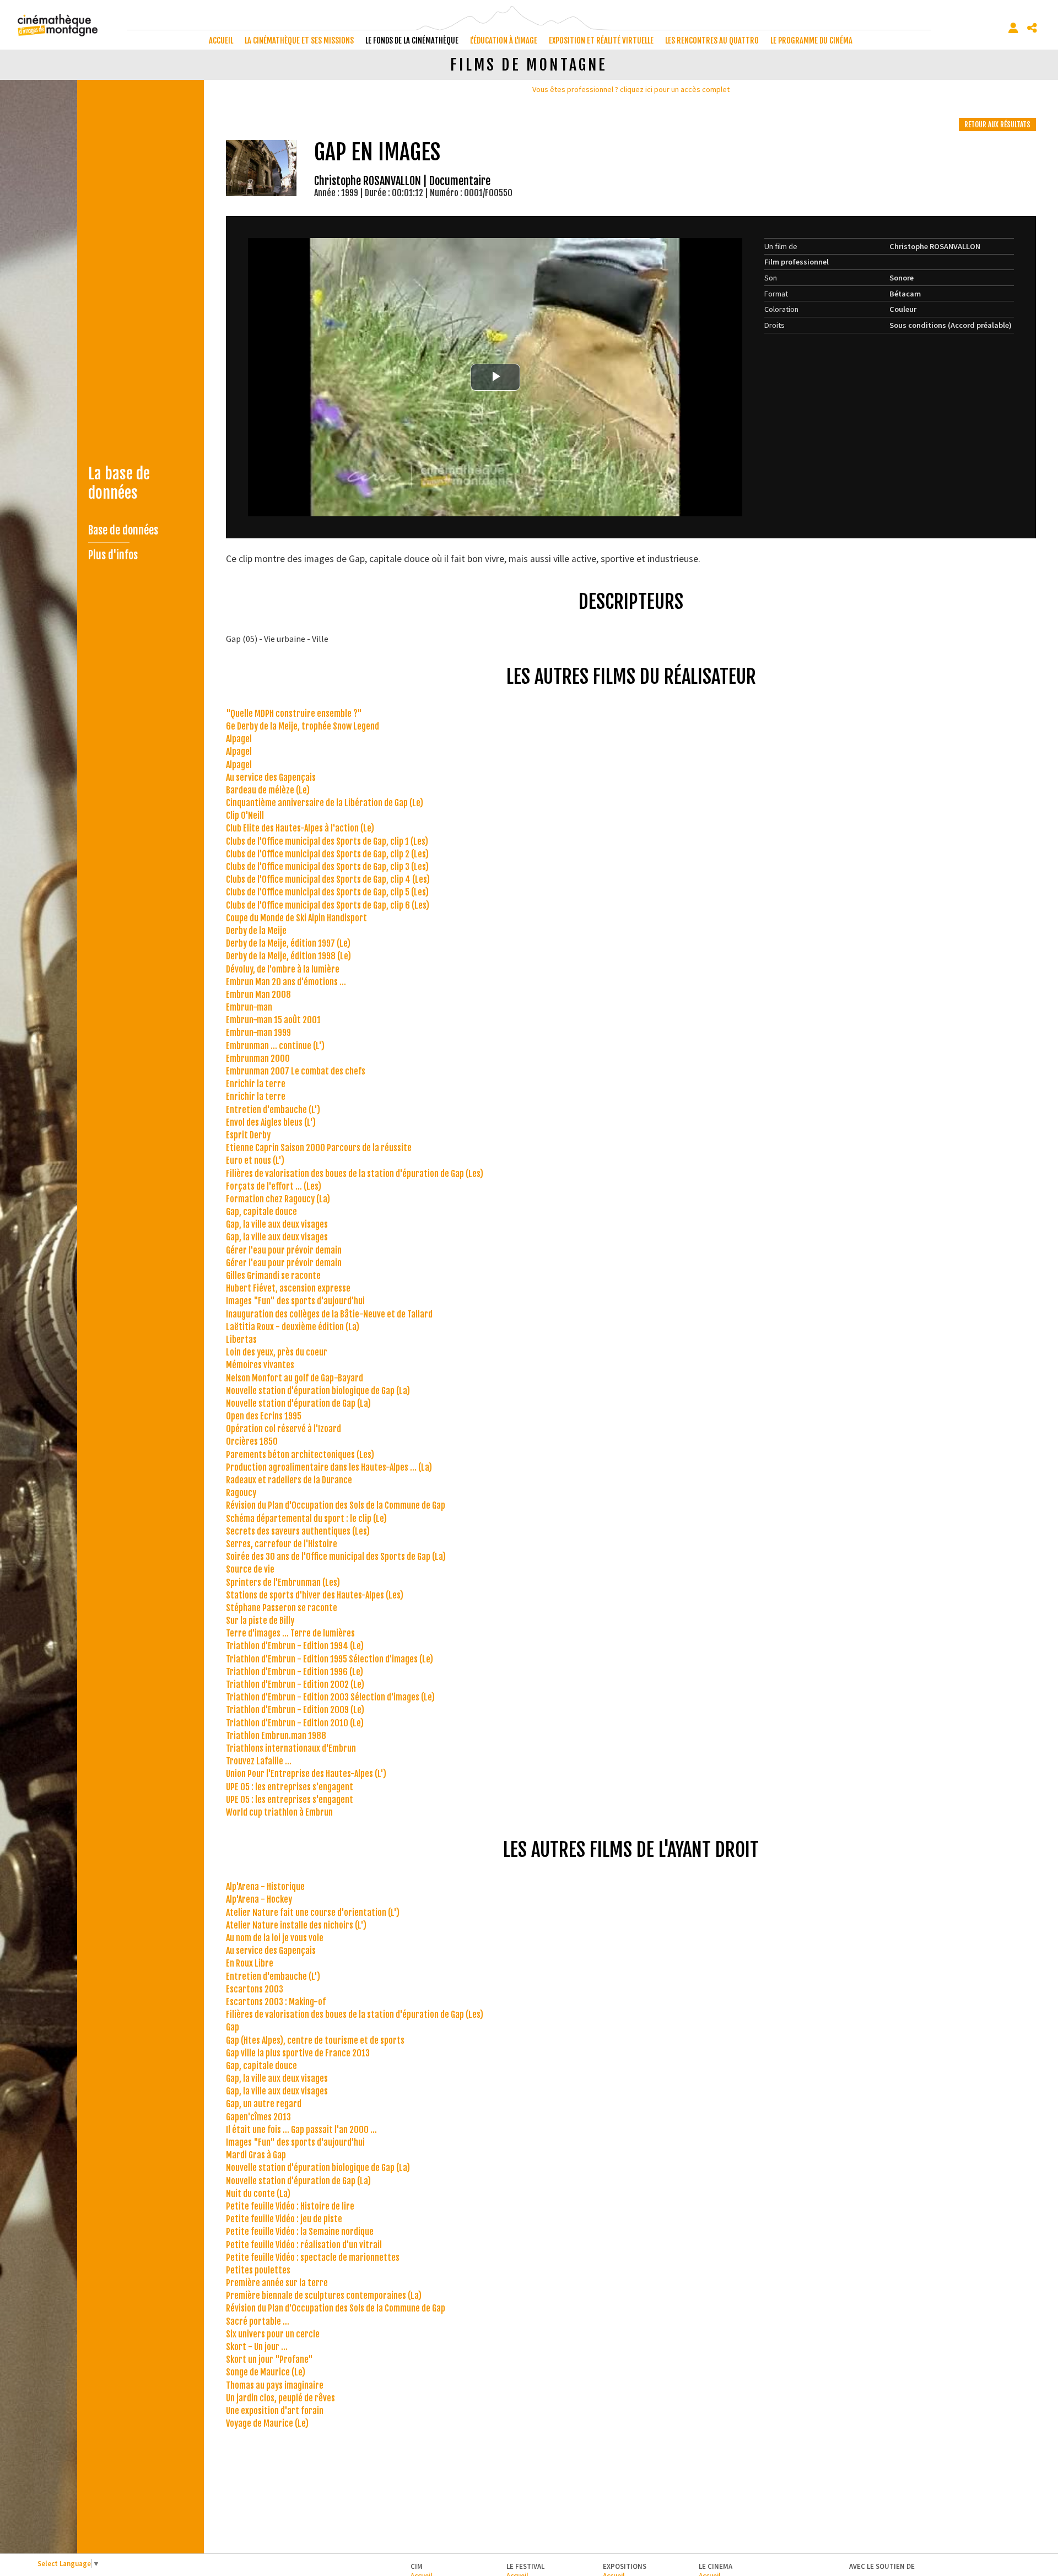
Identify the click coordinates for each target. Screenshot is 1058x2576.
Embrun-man (249, 1007)
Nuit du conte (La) (258, 2194)
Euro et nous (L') (255, 1160)
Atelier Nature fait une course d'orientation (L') (313, 1913)
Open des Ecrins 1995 (264, 1416)
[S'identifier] (1013, 28)
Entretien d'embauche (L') (273, 1110)
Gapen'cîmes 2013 (258, 2117)
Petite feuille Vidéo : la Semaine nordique (300, 2232)
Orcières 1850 (252, 1441)
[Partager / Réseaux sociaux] (1032, 28)
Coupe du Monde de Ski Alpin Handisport (296, 918)
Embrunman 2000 (258, 1059)
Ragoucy (241, 1493)
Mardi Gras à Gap (256, 2155)
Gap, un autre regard (264, 2104)
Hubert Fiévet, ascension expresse (288, 1288)
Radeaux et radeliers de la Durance (289, 1480)
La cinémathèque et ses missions (299, 40)
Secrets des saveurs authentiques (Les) (298, 1531)
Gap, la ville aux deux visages (277, 1224)
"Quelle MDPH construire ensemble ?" (294, 714)
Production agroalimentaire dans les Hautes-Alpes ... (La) (329, 1467)
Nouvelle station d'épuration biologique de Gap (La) (318, 1391)
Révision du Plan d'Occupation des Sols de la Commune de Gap (336, 1505)
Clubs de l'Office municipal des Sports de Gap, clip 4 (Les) (328, 879)
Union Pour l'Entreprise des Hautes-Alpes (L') (306, 1774)
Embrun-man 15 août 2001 (273, 1020)
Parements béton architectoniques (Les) (300, 1455)
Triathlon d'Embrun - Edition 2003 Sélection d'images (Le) (330, 1697)
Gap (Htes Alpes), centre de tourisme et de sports (315, 2040)
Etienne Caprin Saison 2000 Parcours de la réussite (319, 1148)
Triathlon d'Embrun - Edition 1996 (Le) (295, 1672)
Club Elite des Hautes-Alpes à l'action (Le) (300, 828)
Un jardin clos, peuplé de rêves (280, 2398)
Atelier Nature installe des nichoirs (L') (296, 1925)
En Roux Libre (250, 1963)
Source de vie (250, 1569)
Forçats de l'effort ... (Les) (274, 1186)
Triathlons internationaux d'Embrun (291, 1748)
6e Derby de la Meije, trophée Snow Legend (303, 726)
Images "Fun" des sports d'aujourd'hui (295, 1301)
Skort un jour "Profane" (269, 2359)
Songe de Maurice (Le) (266, 2372)
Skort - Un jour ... (257, 2347)
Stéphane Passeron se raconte (282, 1608)
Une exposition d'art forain (275, 2411)
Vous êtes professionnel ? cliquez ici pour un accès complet (631, 89)
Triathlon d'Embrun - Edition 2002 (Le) (295, 1684)
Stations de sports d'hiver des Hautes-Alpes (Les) (315, 1595)
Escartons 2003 (255, 1989)
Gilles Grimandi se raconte (273, 1276)
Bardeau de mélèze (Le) (268, 790)
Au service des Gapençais (271, 777)
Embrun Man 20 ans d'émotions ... (286, 982)
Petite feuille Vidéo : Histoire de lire (290, 2206)
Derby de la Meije (256, 931)
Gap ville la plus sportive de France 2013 (298, 2053)
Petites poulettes (258, 2270)
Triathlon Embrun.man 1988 (276, 1736)
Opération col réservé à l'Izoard (284, 1429)
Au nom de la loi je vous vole (275, 1938)
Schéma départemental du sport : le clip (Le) (306, 1519)
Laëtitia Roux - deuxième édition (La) (293, 1327)
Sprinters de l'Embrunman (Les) (283, 1583)
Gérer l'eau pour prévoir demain (284, 1250)
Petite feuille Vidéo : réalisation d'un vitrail (304, 2245)
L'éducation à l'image (504, 40)
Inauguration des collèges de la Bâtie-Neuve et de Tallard (329, 1314)
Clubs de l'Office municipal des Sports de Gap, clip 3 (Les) (327, 867)
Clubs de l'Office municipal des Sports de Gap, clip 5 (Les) (327, 892)
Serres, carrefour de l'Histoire (282, 1544)
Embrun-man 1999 (258, 1033)
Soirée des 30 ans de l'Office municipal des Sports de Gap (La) (336, 1557)
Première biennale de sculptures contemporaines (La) (324, 2296)
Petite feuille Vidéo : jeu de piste (284, 2219)
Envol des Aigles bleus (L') (271, 1122)
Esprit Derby (248, 1135)
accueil (221, 40)
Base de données (123, 530)
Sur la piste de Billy (260, 1621)
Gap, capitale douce (261, 1212)
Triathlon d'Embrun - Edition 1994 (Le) (295, 1646)
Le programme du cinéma (811, 40)
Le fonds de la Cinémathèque (412, 40)
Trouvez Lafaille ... (259, 1761)
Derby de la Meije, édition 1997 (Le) (288, 943)
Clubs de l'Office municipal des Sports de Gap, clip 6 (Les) (328, 905)
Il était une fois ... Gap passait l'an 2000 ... (301, 2130)
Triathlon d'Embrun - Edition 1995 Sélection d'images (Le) (330, 1659)
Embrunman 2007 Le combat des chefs (296, 1071)
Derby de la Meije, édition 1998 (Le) (288, 956)
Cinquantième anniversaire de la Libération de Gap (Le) (325, 803)
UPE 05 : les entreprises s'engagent (290, 1787)
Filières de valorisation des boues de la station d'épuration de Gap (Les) (355, 1174)
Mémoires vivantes (260, 1365)
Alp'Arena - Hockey (259, 1899)
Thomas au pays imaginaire (275, 2385)
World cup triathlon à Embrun (279, 1812)
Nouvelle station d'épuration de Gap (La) (298, 1403)
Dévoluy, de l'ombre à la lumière (283, 969)
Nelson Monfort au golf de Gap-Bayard (295, 1378)
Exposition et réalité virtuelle (601, 40)
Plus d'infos (113, 555)
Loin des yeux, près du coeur (277, 1352)
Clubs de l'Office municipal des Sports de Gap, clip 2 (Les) (327, 854)
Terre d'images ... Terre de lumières (290, 1633)
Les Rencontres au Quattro (712, 40)
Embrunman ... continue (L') (275, 1046)
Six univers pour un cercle (273, 2334)
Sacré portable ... (258, 2321)
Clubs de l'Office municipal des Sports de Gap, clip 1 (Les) (327, 841)
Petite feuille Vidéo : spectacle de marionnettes (313, 2258)
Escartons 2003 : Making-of (276, 2002)
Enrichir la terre (256, 1084)
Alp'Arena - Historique (265, 1887)
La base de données (119, 483)
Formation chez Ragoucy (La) (278, 1199)
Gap (233, 2027)
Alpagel (239, 739)
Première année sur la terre (277, 2283)
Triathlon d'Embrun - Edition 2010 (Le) (295, 1723)
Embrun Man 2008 (258, 995)
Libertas (241, 1340)
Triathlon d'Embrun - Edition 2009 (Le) (295, 1710)
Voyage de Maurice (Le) (267, 2423)
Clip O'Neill (245, 816)
